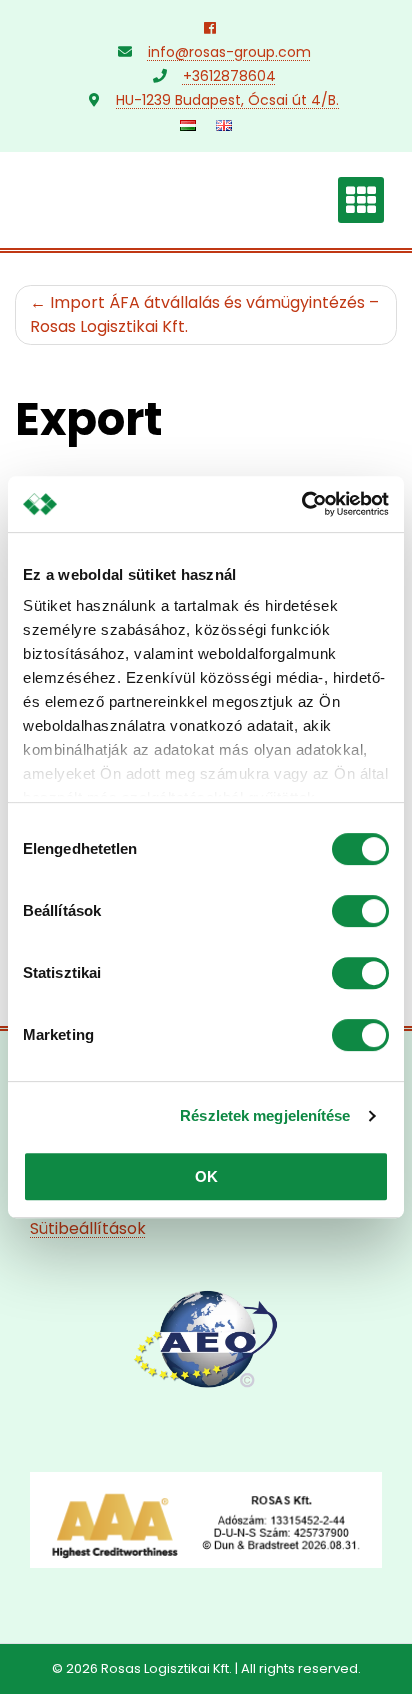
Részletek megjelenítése (265, 1115)
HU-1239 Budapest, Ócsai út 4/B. (227, 100)
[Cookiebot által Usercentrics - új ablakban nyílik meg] (301, 504)
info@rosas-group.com (229, 52)
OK (206, 1176)
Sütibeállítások (88, 1228)
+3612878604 (229, 76)
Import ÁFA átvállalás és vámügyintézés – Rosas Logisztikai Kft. (204, 314)
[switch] (360, 911)
